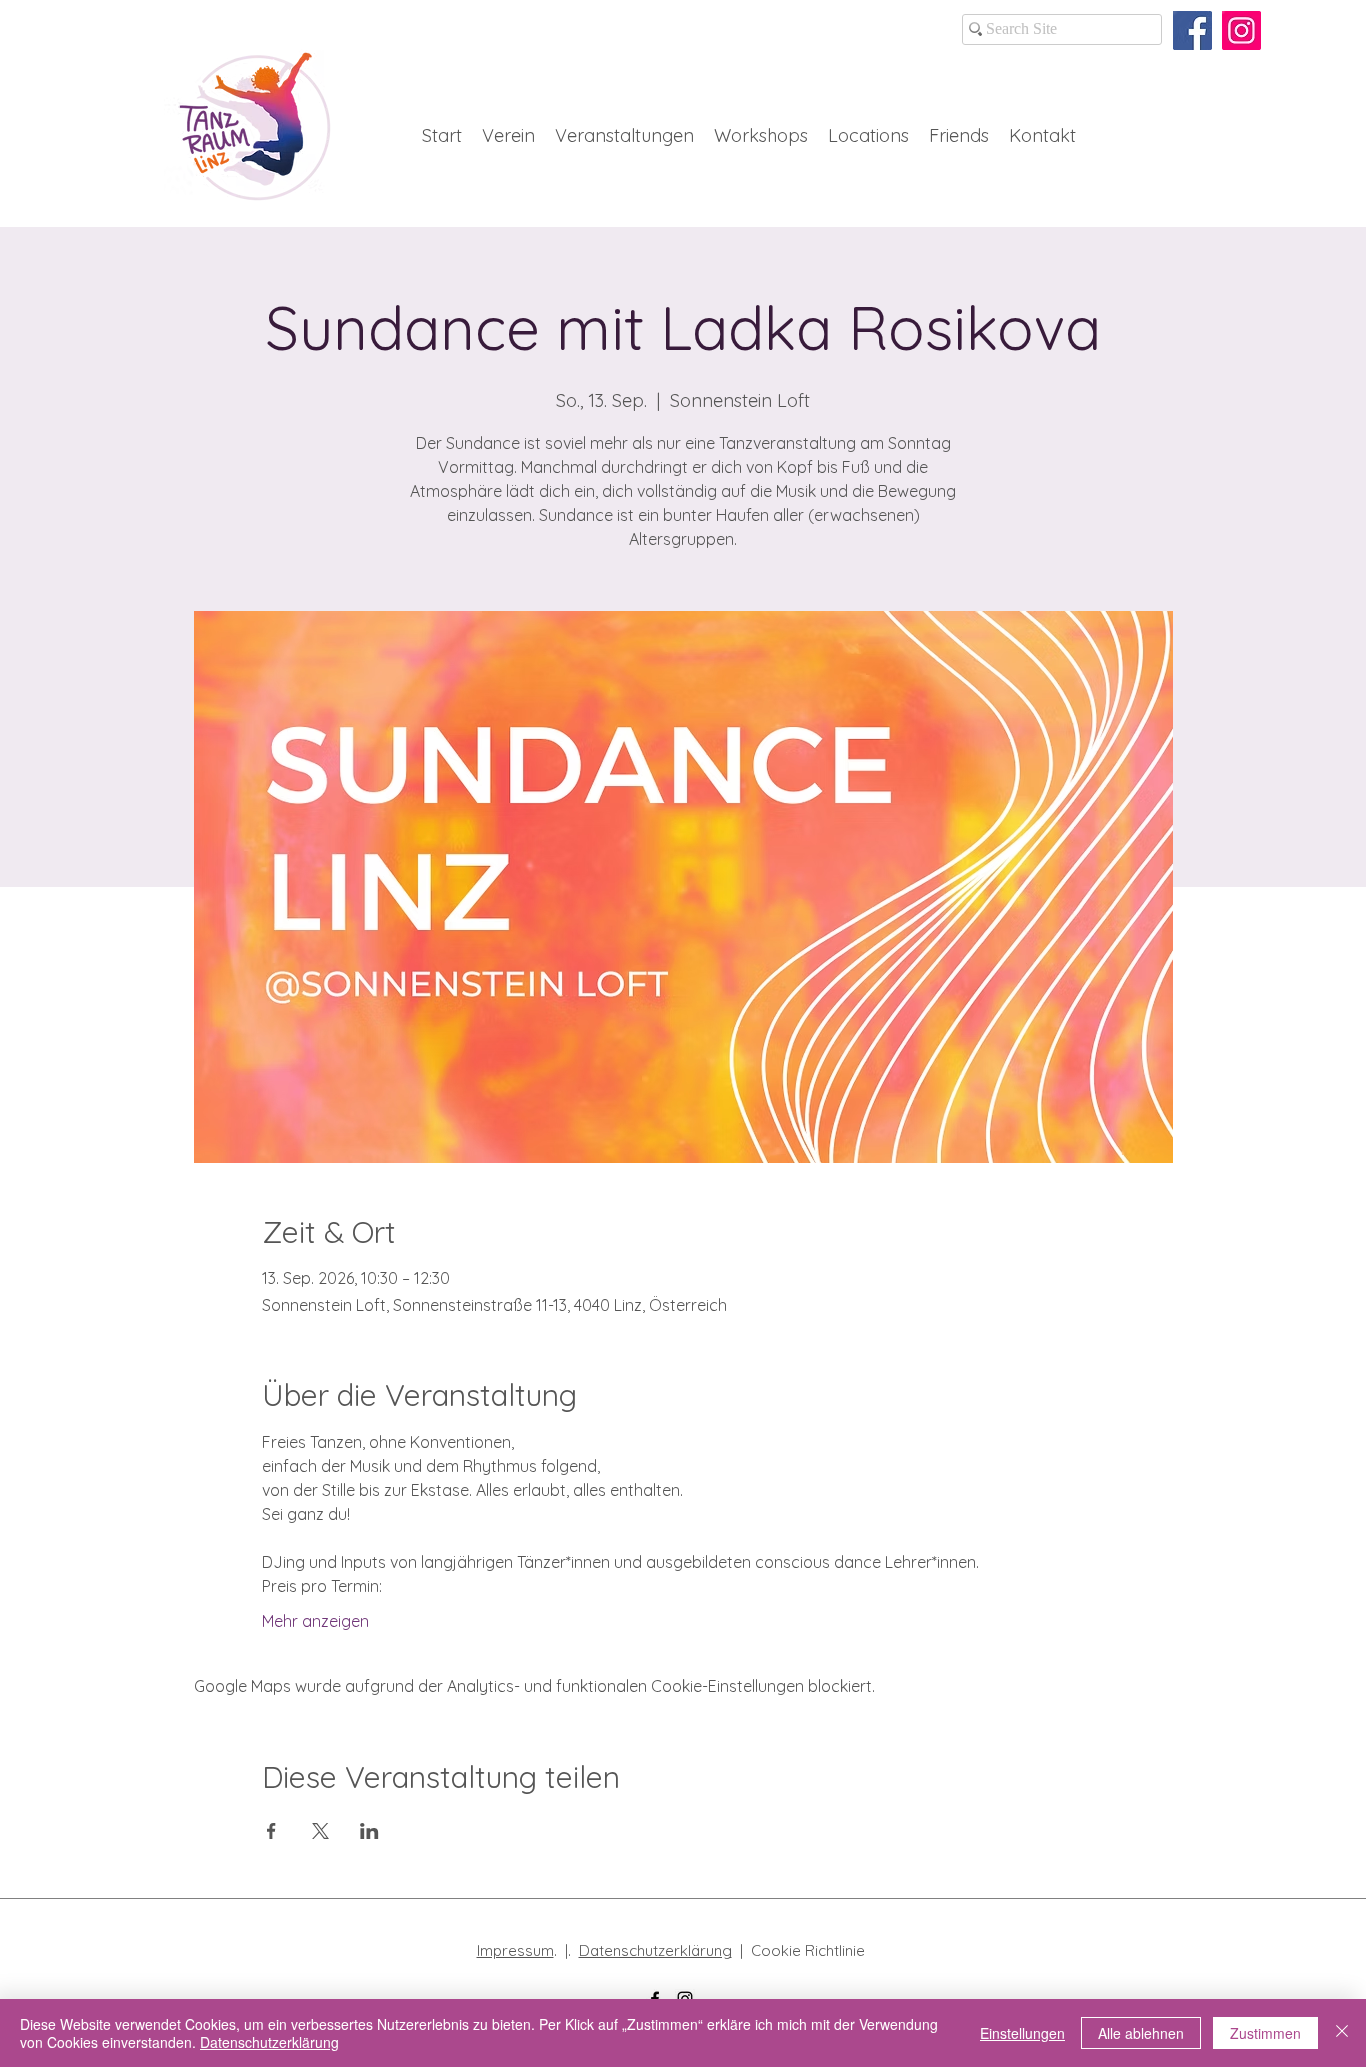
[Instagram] (1241, 30)
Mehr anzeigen (315, 1621)
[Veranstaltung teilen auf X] (320, 1831)
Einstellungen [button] (1022, 2033)
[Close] (1342, 2033)
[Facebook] (1192, 30)
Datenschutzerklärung (655, 1950)
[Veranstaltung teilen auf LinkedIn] (369, 1831)
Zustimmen (1265, 2033)
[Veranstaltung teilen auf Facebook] (271, 1831)
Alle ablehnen (1141, 2033)
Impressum (515, 1950)
